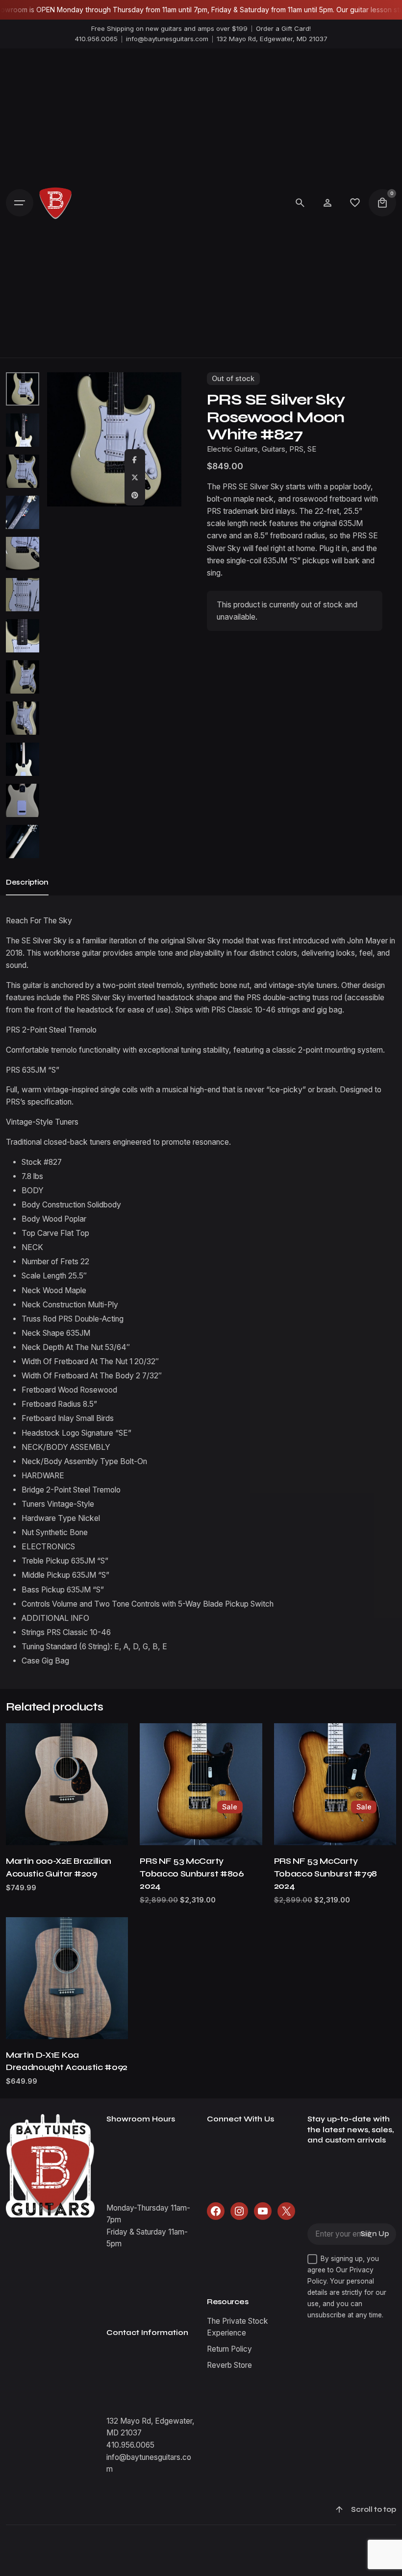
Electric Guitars (232, 449)
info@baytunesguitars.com (167, 39)
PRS (296, 449)
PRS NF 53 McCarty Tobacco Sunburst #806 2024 (192, 1873)
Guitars (274, 449)
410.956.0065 (96, 39)
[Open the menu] (20, 203)
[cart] (382, 203)
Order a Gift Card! (283, 28)
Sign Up (375, 2234)
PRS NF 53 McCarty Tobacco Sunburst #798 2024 (326, 1873)
